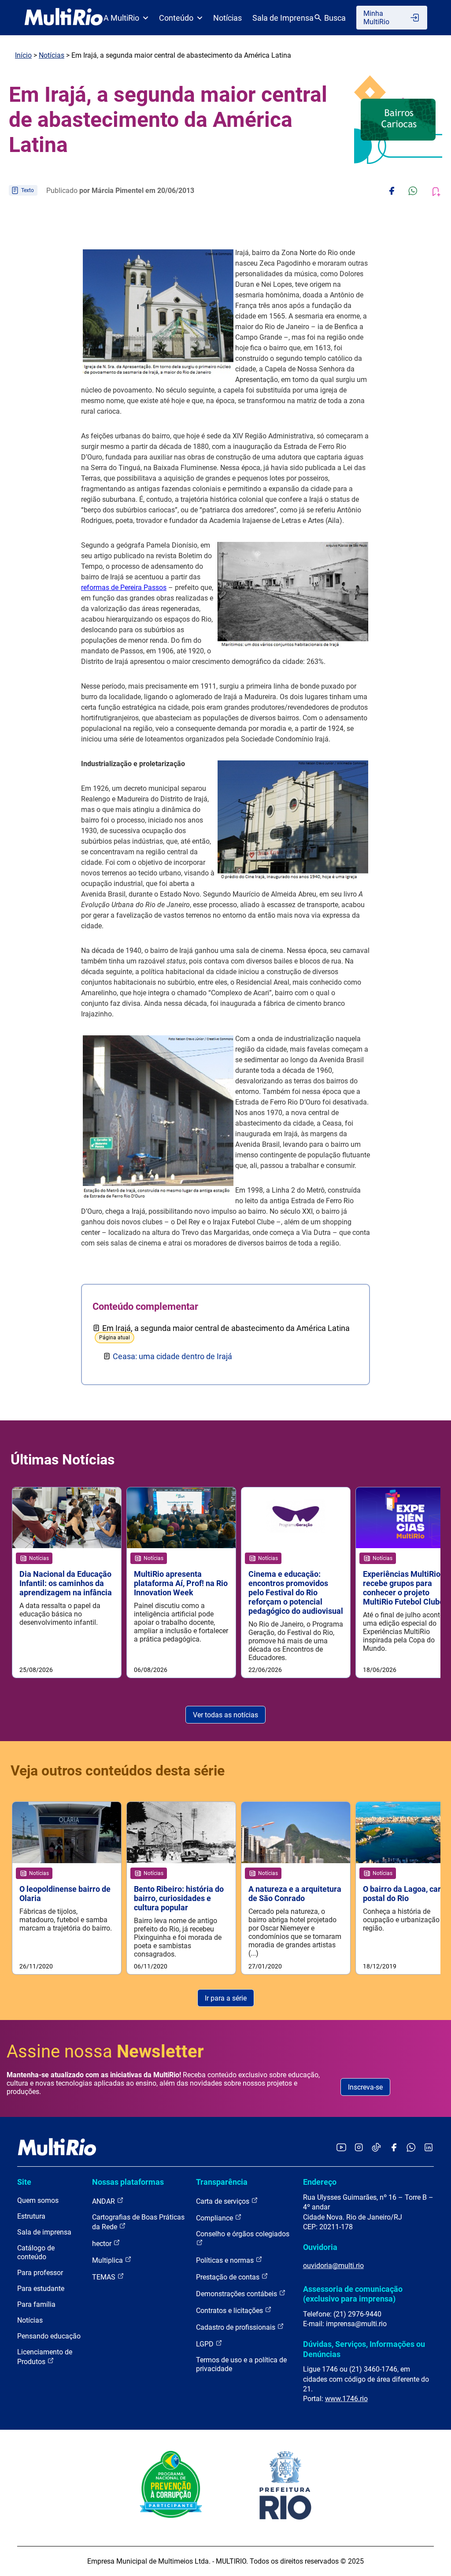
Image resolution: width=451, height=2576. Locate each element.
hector (103, 2244)
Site (24, 2182)
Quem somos (38, 2200)
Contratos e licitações (230, 2311)
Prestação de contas (229, 2277)
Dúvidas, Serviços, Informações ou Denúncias (364, 2349)
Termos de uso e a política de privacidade (241, 2364)
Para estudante (41, 2289)
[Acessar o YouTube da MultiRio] (341, 2148)
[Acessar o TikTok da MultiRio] (376, 2148)
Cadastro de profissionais (237, 2327)
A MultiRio (121, 18)
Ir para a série (226, 1998)
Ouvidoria (320, 2247)
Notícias (227, 18)
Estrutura (31, 2216)
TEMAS (105, 2277)
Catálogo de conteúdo (36, 2252)
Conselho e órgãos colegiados (243, 2234)
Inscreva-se (365, 2087)
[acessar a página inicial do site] (64, 18)
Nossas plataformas (128, 2182)
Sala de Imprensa (283, 18)
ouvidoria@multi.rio (333, 2266)
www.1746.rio (346, 2399)
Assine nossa (105, 2052)
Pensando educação (49, 2336)
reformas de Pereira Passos (124, 587)
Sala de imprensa (44, 2232)
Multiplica (108, 2260)
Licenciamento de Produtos (45, 2357)
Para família (36, 2304)
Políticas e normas (226, 2260)
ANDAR (104, 2201)
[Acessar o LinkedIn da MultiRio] (429, 2148)
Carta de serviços (224, 2201)
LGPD (206, 2344)
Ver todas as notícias (225, 1715)
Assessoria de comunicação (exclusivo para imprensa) (353, 2294)
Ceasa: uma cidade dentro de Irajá (172, 1356)
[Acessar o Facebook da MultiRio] (394, 2148)
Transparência (222, 2182)
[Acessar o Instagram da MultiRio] (359, 2148)
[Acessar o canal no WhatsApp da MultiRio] (411, 2148)
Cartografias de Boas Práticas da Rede (138, 2222)
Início (23, 55)
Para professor (40, 2273)
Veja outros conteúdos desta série (118, 1771)
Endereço (320, 2182)
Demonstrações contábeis (237, 2294)
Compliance (215, 2218)
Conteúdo (176, 18)
